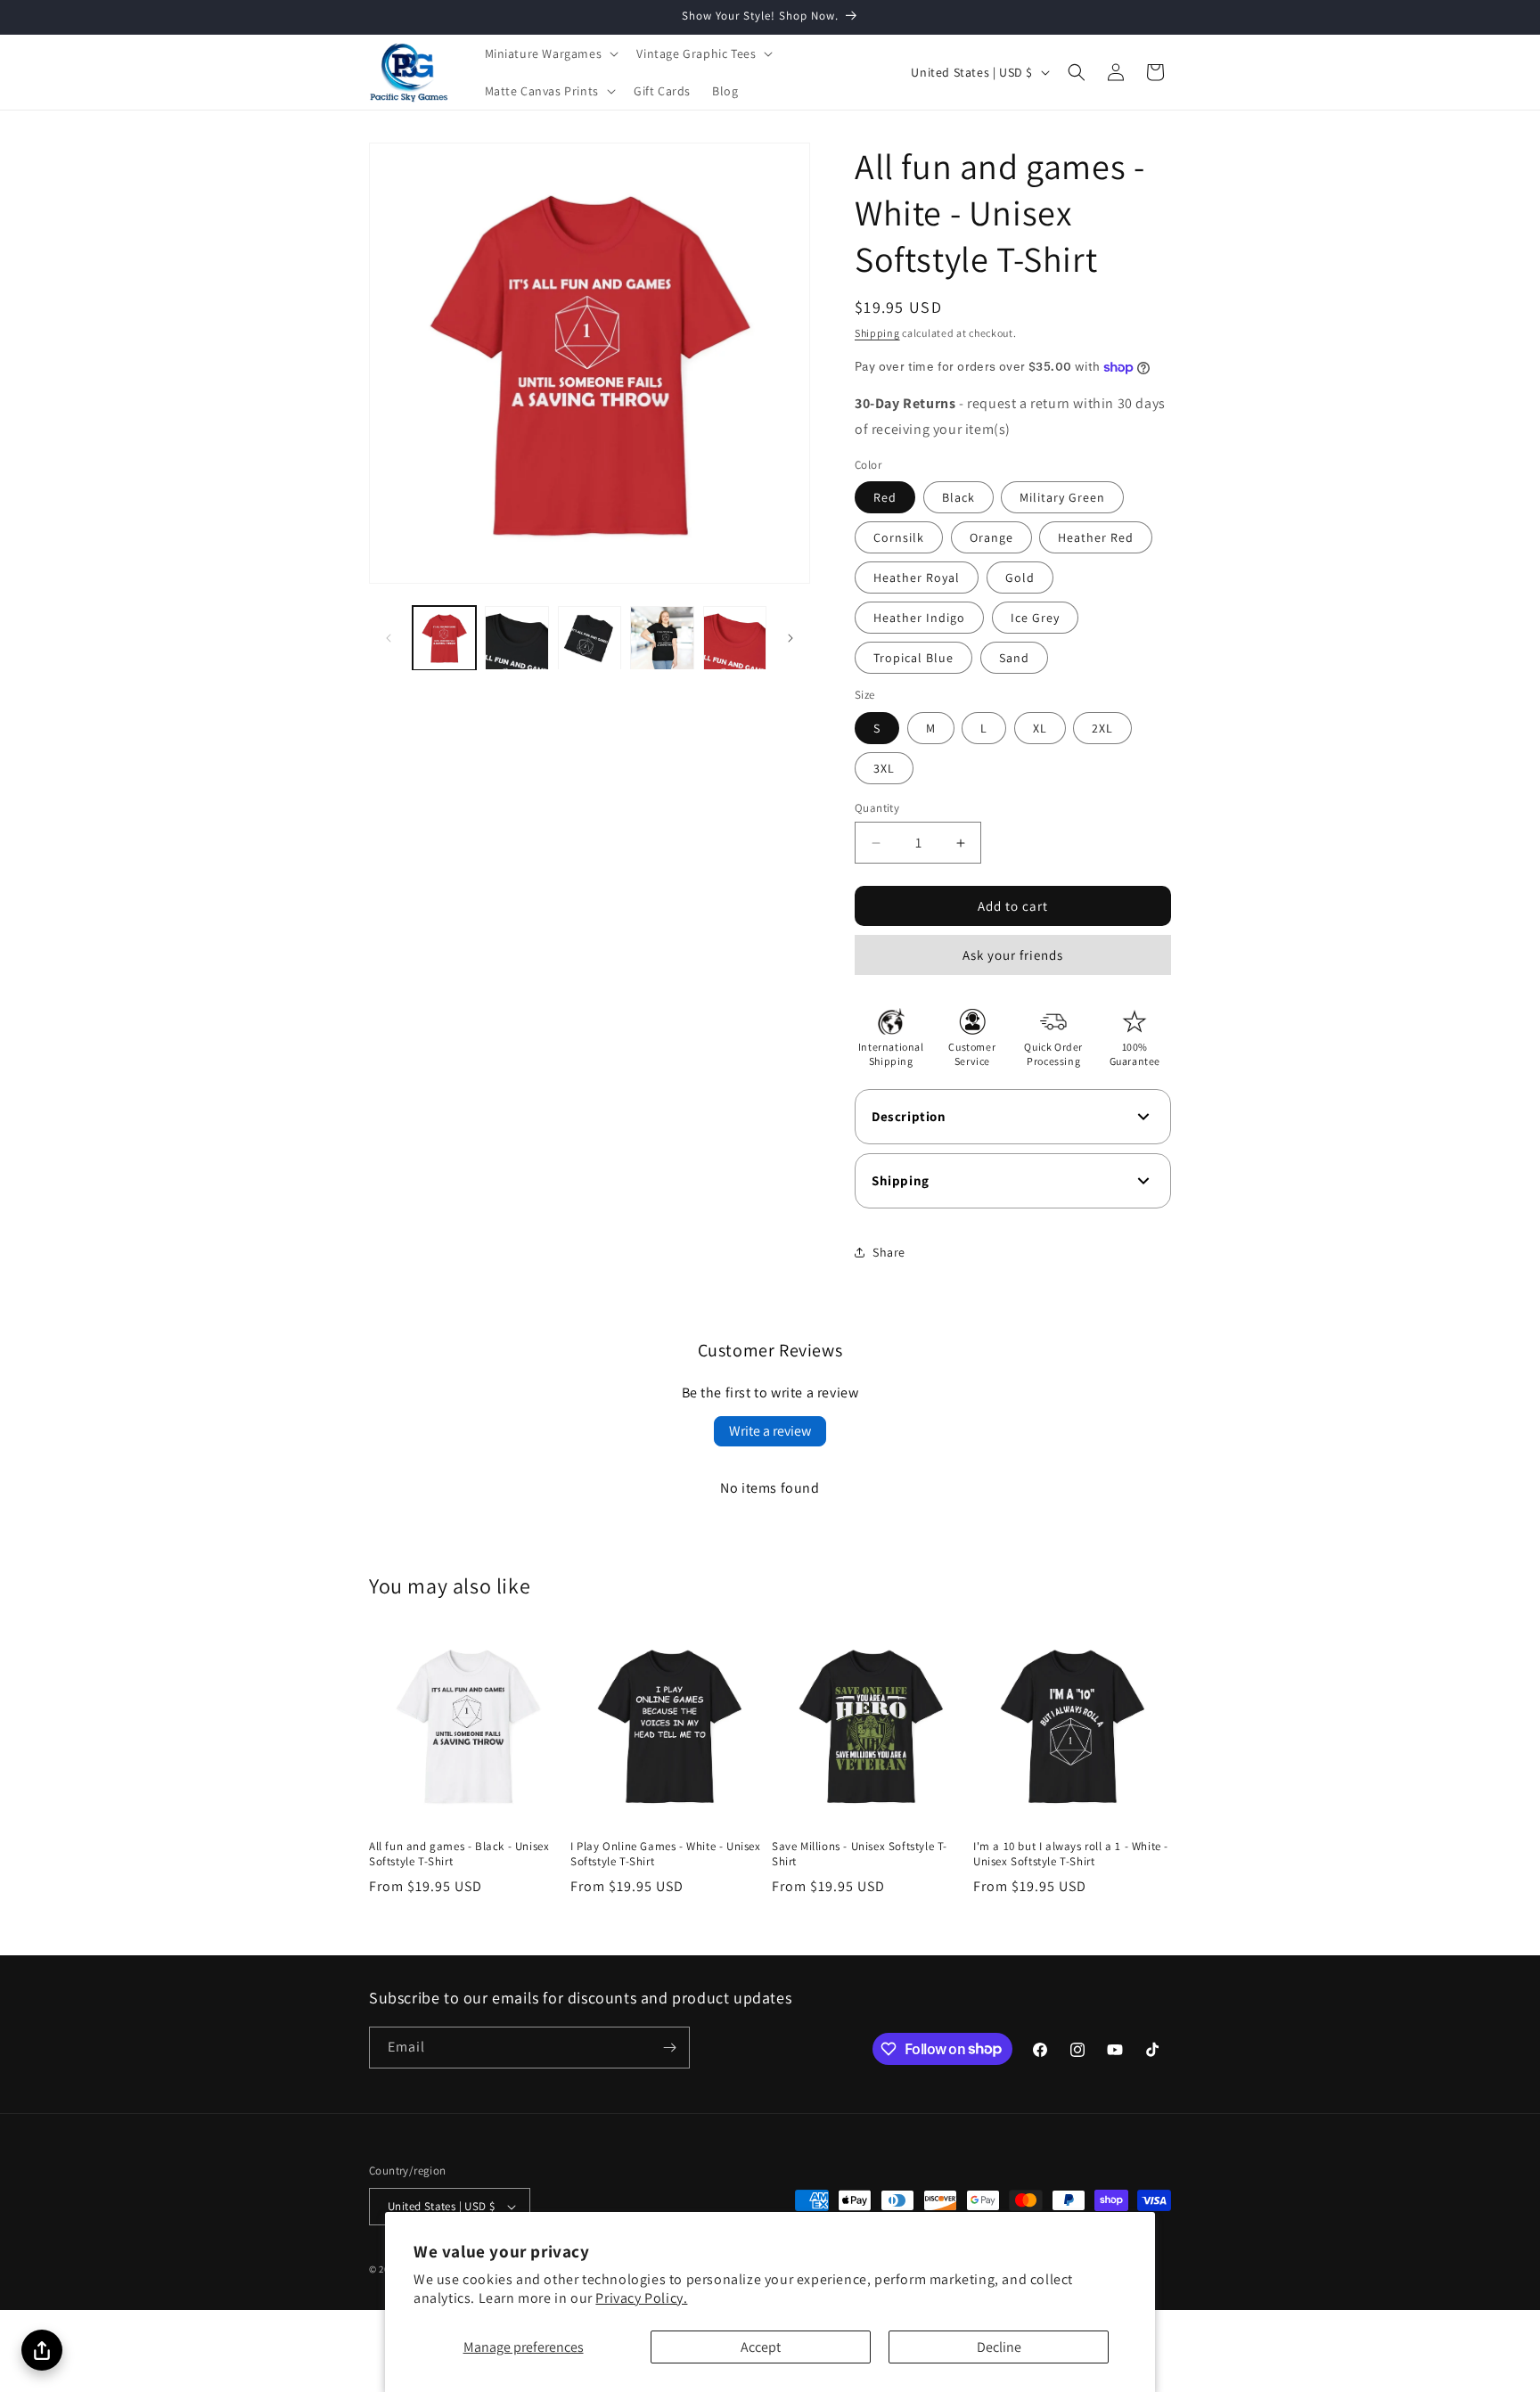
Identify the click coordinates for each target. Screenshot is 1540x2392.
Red (885, 497)
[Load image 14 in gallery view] (590, 638)
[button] (550, 53)
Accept (761, 2347)
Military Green (1062, 497)
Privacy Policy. (641, 2298)
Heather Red (1096, 537)
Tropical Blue (913, 658)
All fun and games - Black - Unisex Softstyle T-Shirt (459, 1854)
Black (958, 497)
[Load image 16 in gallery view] (735, 638)
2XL (1102, 728)
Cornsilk (899, 537)
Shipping (877, 333)
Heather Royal (917, 578)
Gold (1020, 578)
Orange (991, 537)
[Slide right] (790, 638)
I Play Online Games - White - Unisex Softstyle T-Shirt (666, 1854)
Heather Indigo (919, 618)
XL (1040, 728)
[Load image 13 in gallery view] (516, 638)
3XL (884, 768)
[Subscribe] (669, 2048)
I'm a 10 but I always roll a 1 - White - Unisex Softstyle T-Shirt (1071, 1854)
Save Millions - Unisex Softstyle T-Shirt (860, 1854)
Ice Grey (1035, 618)
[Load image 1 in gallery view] (444, 638)
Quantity (877, 808)
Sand (1014, 658)
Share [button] (889, 1252)
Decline (999, 2347)
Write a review (770, 1431)
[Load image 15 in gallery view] (662, 638)
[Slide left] (389, 638)
